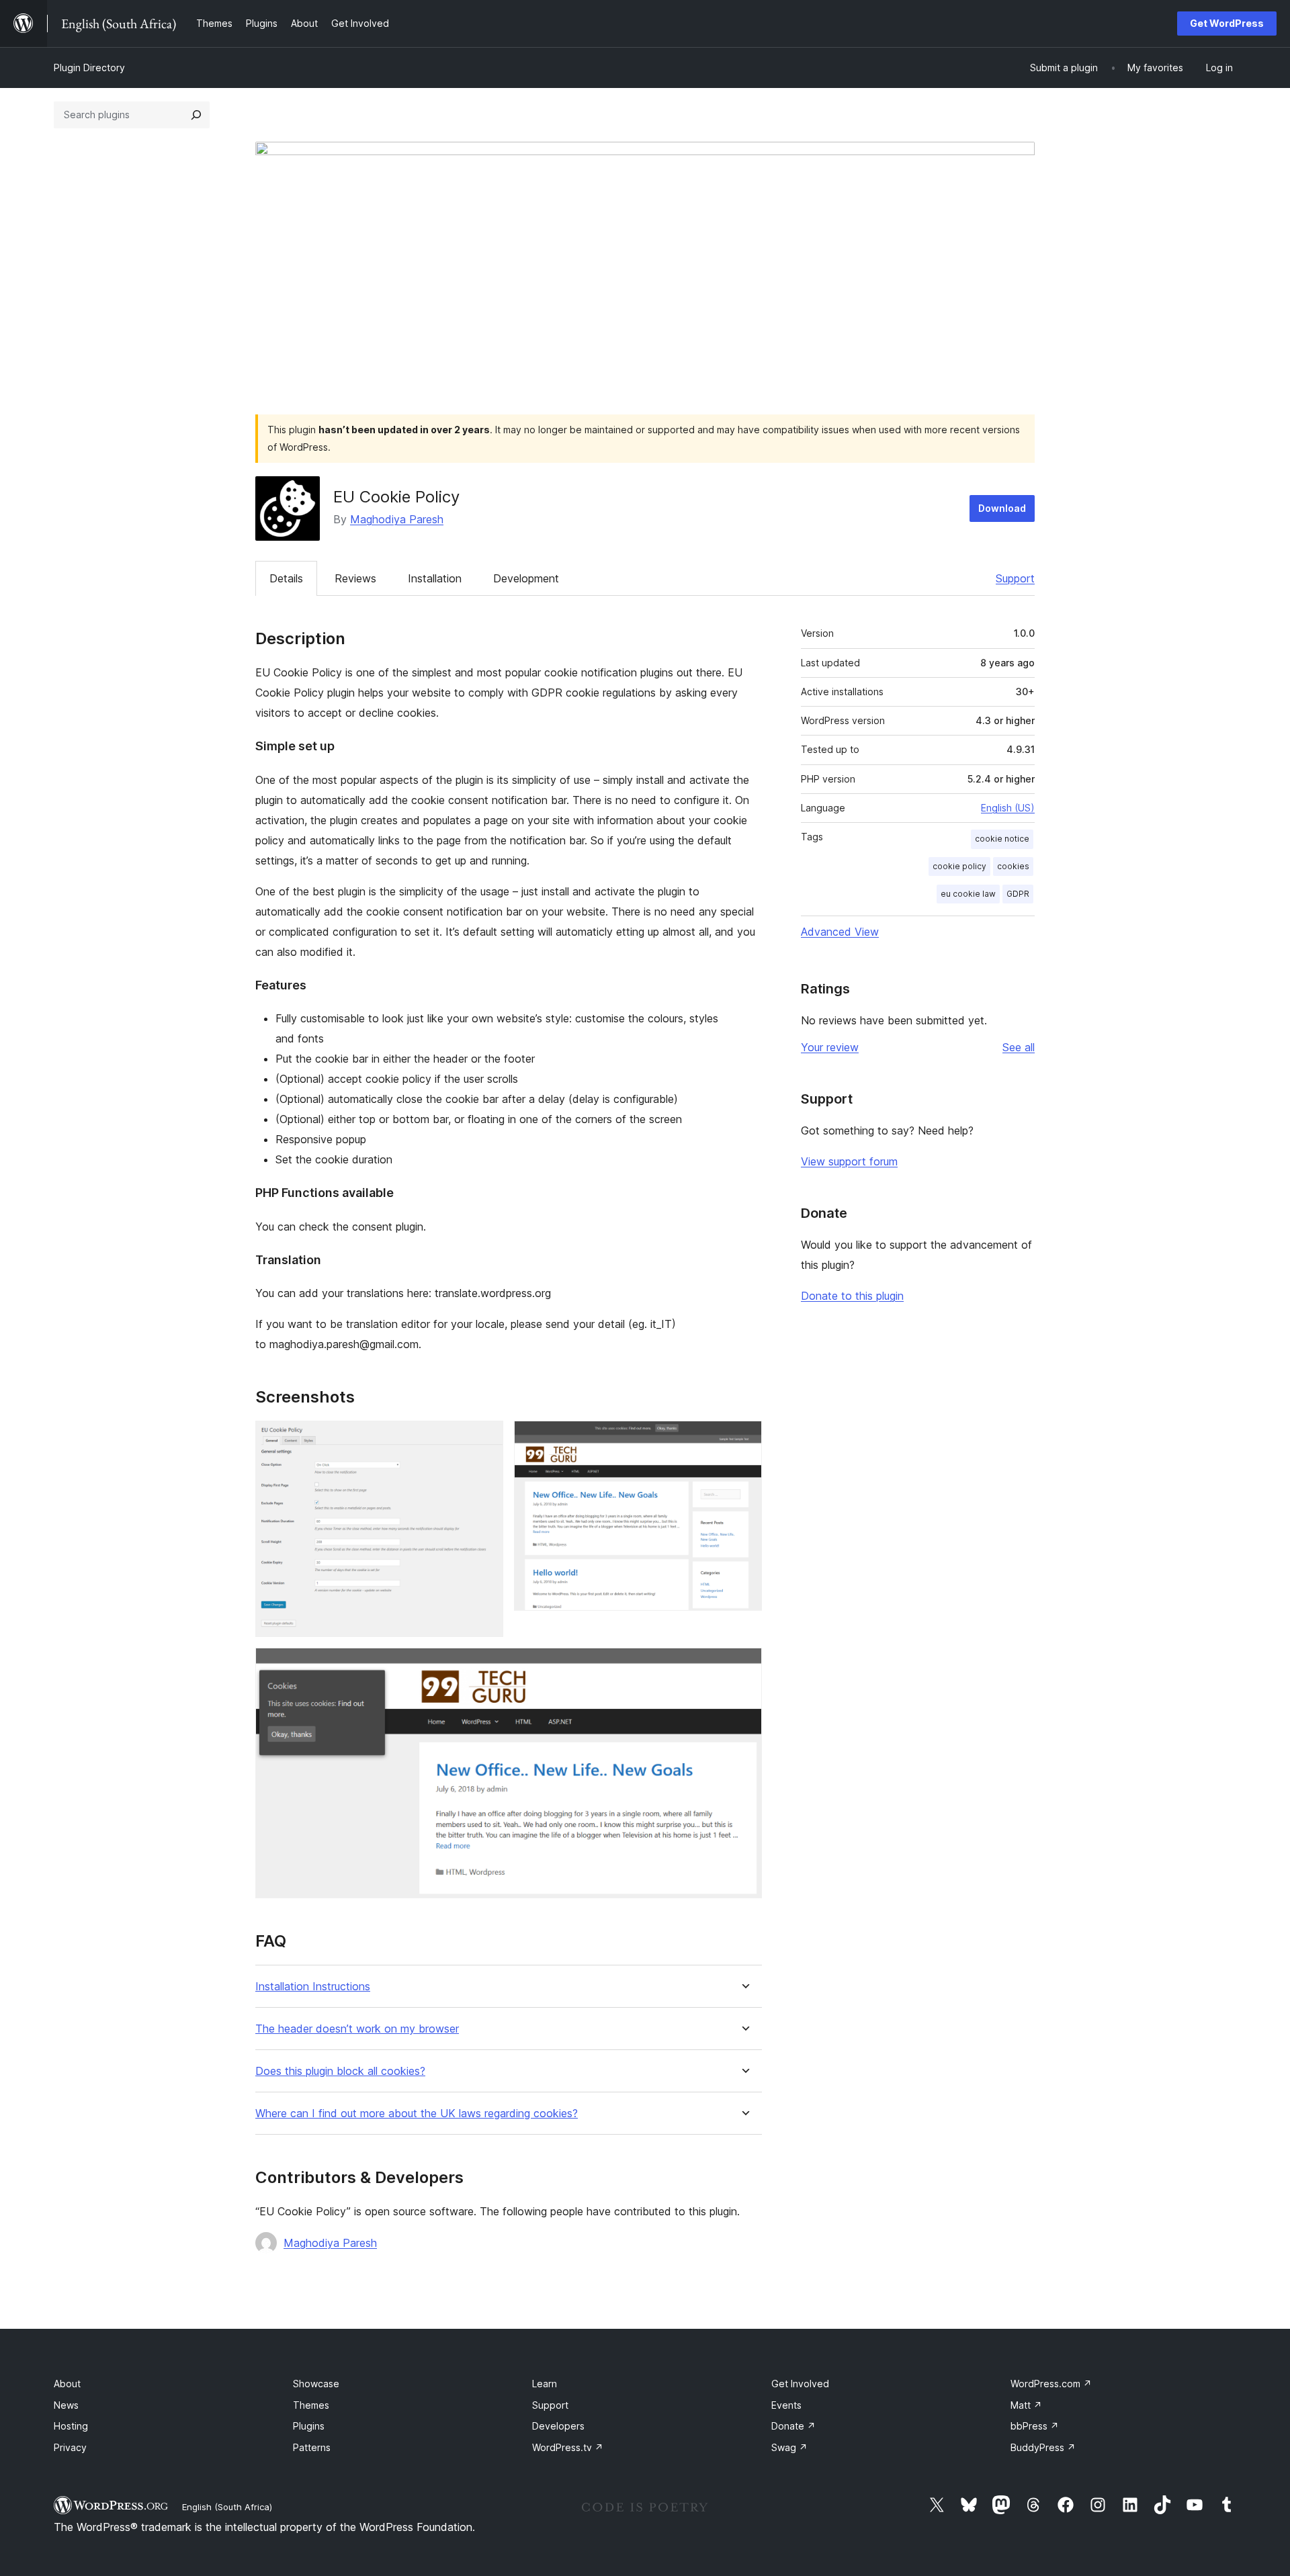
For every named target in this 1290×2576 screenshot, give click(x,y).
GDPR (1018, 894)
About (67, 2384)
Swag (789, 2447)
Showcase (316, 2384)
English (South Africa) (227, 2507)
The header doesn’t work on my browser (357, 2029)
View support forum (849, 1161)
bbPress (1035, 2426)
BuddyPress (1043, 2447)
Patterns (312, 2447)
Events (786, 2405)
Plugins (309, 2426)
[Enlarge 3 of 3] (744, 1666)
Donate (793, 2426)
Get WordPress (1227, 23)
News (66, 2405)
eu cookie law (968, 894)
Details (286, 578)
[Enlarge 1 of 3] (485, 1439)
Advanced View (840, 932)
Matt (1026, 2405)
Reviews (355, 578)
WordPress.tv (568, 2447)
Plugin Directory (89, 68)
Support (1015, 578)
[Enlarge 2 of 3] (744, 1439)
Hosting (71, 2426)
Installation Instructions (313, 1987)
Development (526, 578)
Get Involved (800, 2384)
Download (1002, 508)
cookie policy (959, 866)
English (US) (1008, 808)
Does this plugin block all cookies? (340, 2071)
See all (1019, 1047)
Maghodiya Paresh (397, 519)
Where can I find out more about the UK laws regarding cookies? (417, 2114)
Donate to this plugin (852, 1296)
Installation (435, 578)
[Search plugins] (196, 115)
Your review (830, 1047)
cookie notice (1002, 839)
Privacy (70, 2447)
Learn (545, 2384)
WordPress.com (1051, 2384)
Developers (558, 2426)
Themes (311, 2405)
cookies (1013, 866)
